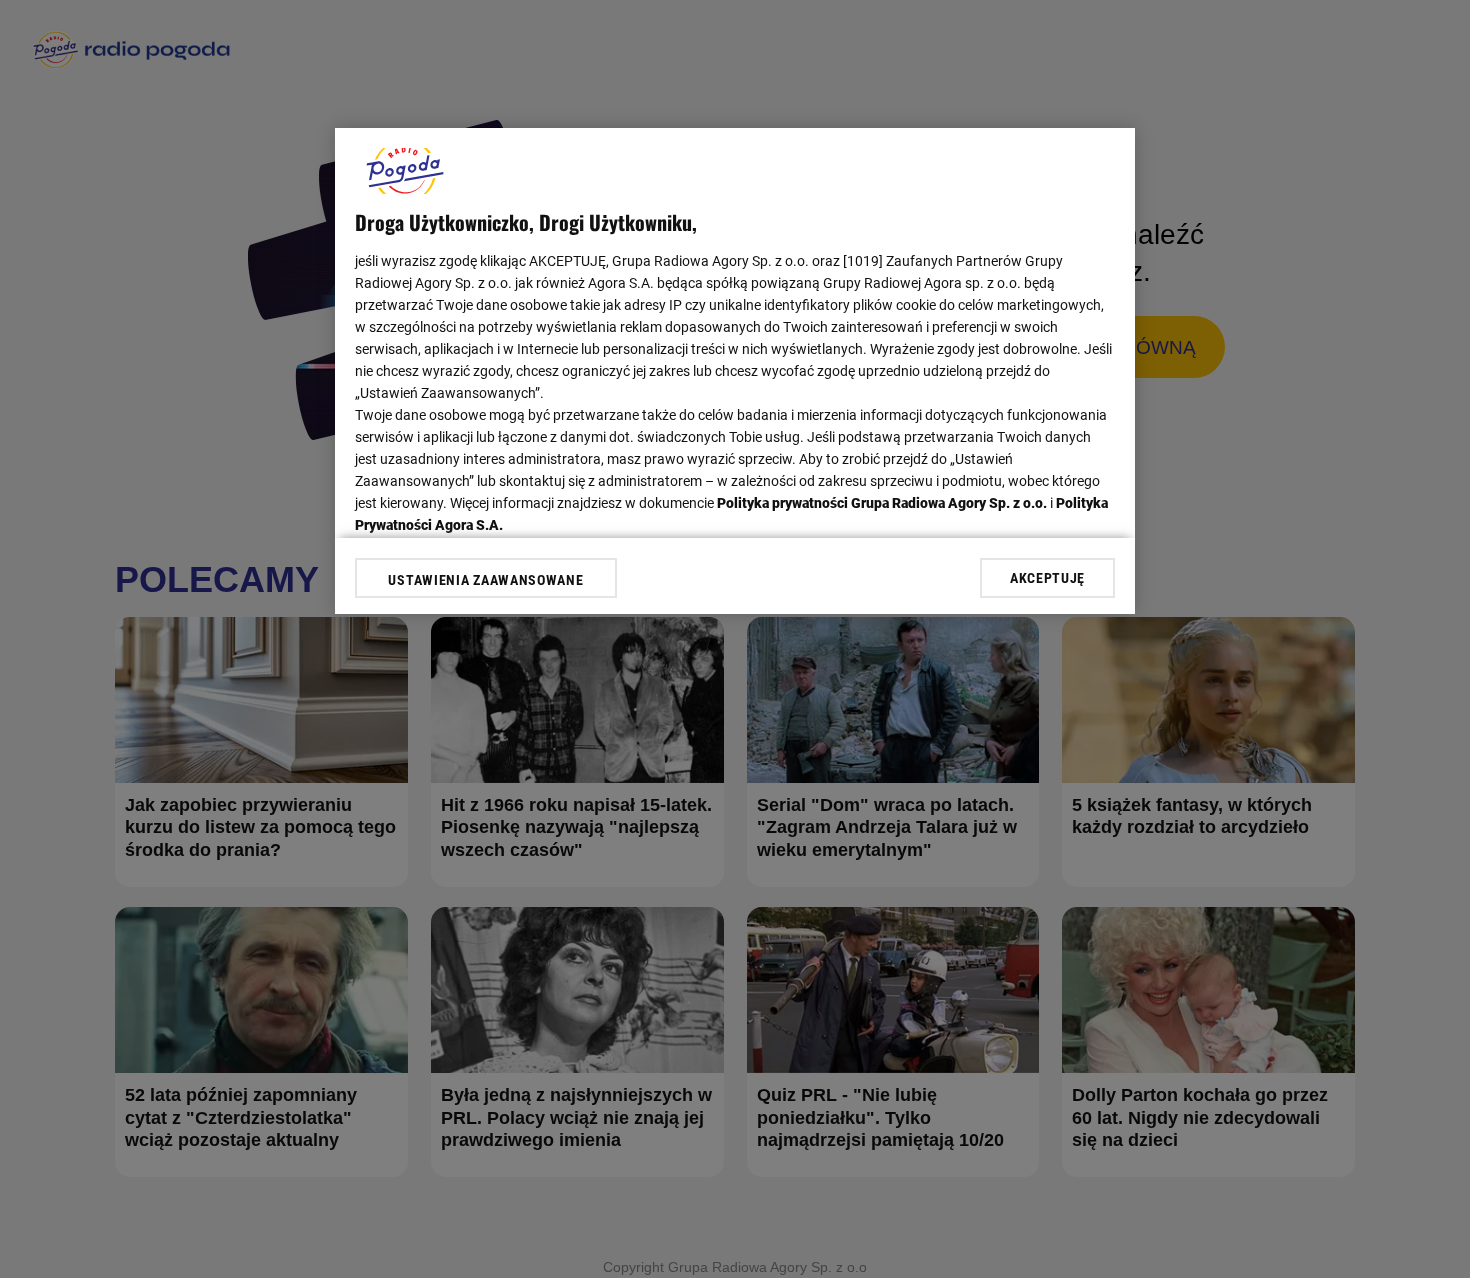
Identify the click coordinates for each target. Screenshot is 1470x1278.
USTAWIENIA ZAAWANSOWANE (485, 580)
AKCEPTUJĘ (1047, 578)
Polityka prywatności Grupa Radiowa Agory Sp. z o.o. (882, 503)
